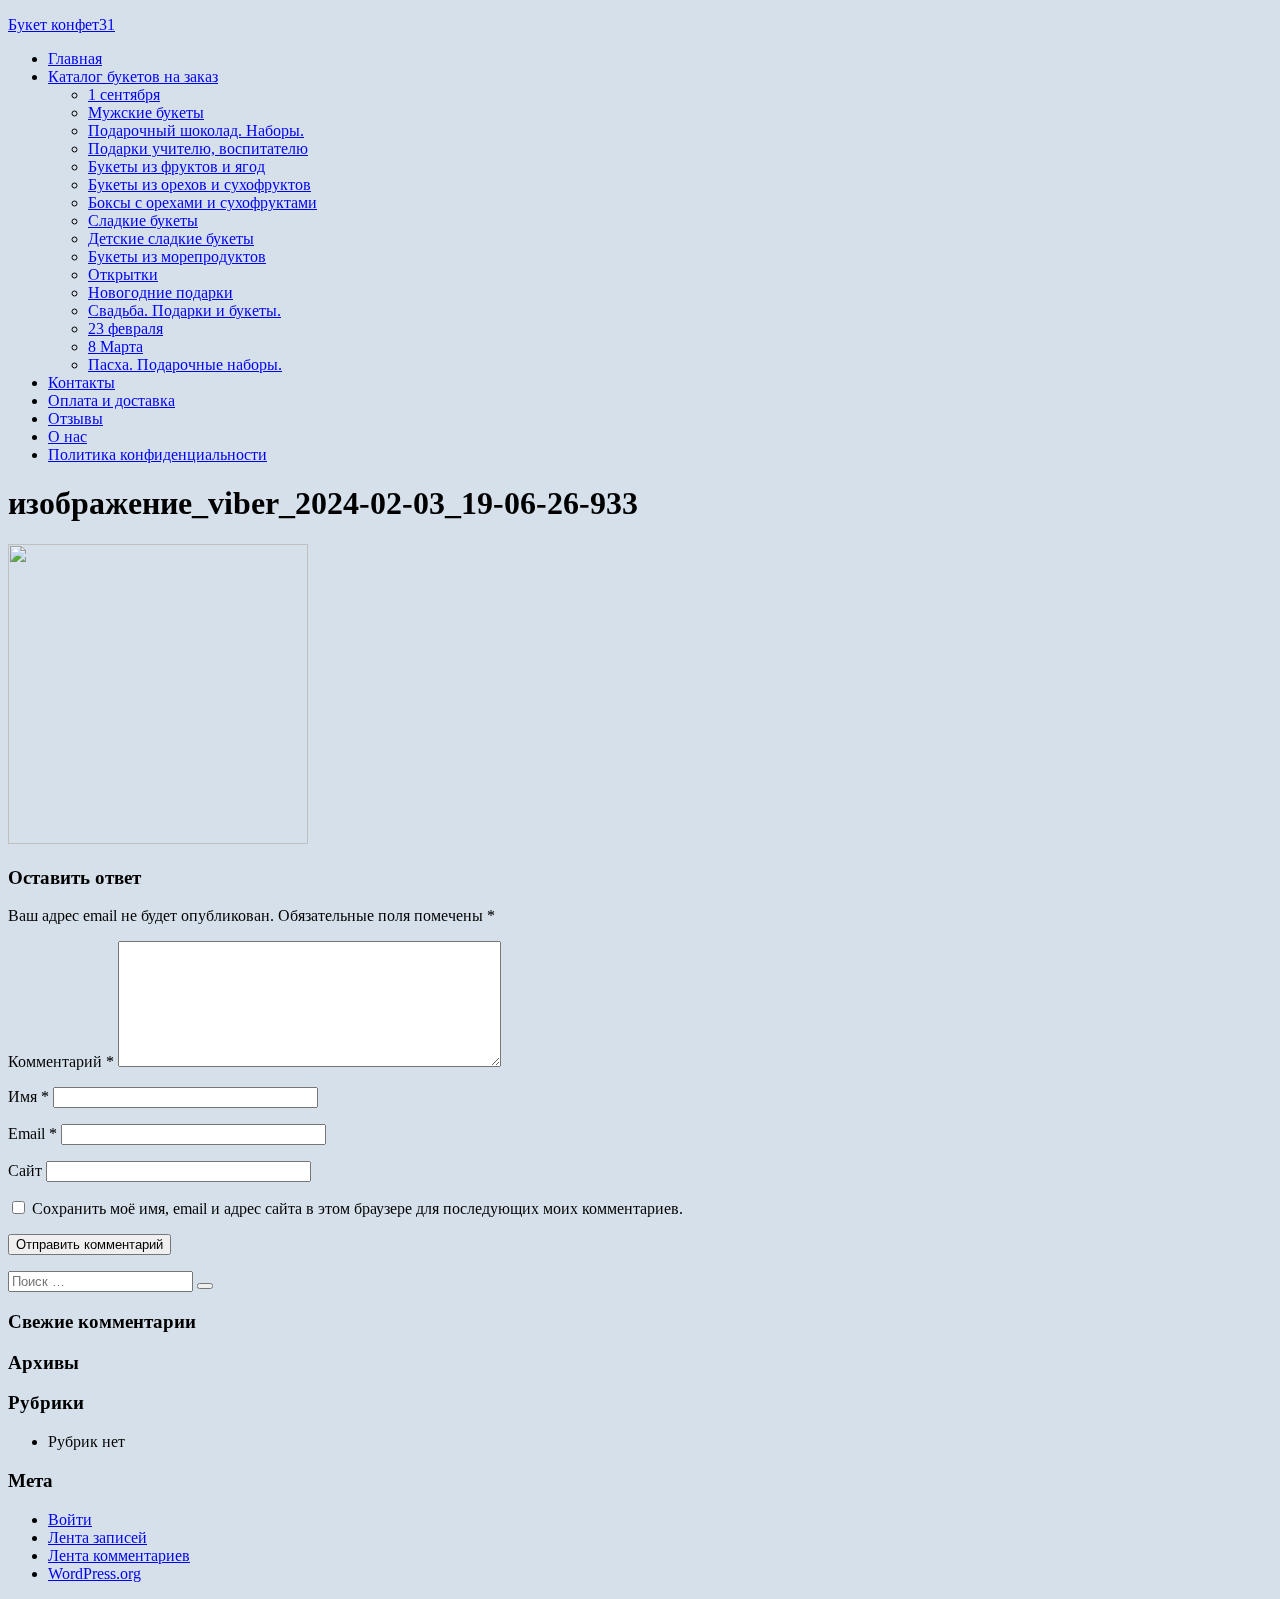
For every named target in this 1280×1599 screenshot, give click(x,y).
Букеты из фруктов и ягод (176, 166)
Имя (28, 1096)
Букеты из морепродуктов (177, 256)
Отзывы (75, 418)
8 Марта (115, 346)
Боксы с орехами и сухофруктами (202, 202)
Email (32, 1133)
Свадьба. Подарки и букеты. (184, 310)
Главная (75, 58)
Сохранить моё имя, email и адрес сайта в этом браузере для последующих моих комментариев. (357, 1208)
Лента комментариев (119, 1555)
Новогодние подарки (160, 292)
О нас (67, 436)
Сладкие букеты (143, 220)
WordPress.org (94, 1573)
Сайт (25, 1170)
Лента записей (97, 1537)
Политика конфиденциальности (157, 454)
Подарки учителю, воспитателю (198, 148)
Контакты (81, 382)
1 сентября (124, 94)
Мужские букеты (146, 112)
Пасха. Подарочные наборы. (185, 364)
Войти (70, 1519)
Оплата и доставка (111, 400)
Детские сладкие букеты (171, 238)
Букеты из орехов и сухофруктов (199, 184)
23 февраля (125, 328)
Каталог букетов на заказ (133, 76)
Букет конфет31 (61, 24)
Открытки (123, 274)
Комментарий (61, 1061)
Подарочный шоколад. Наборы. (196, 130)
